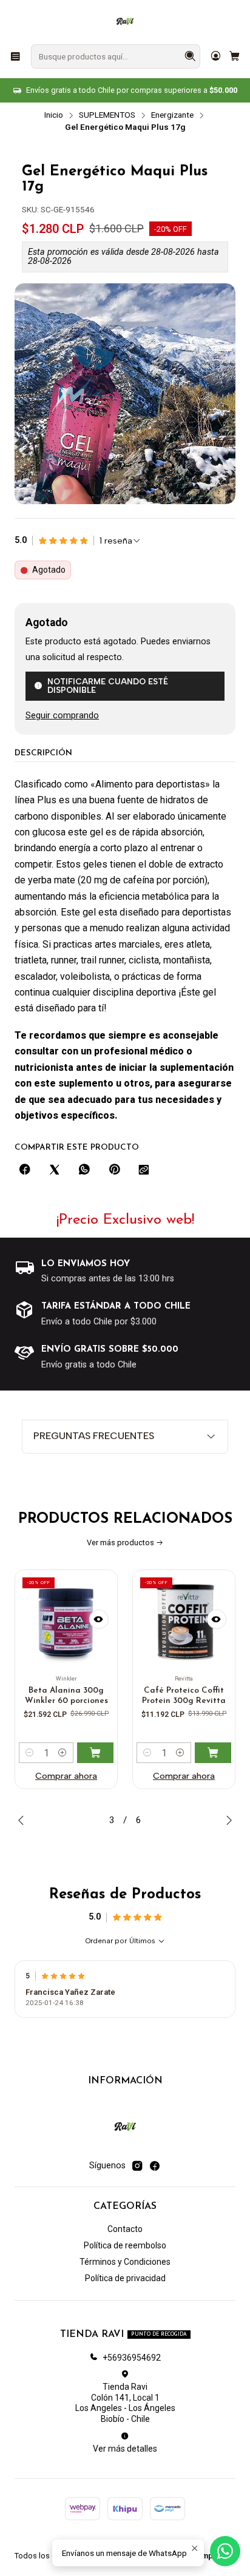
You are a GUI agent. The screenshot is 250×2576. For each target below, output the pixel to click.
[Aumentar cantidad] (86, 1753)
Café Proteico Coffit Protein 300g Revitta (89, 1696)
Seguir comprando (62, 716)
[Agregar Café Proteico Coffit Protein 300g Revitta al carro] (118, 1753)
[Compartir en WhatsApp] (84, 1170)
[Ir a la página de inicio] (125, 21)
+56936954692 (132, 2358)
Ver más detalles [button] (125, 2449)
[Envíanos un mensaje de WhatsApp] (225, 2551)
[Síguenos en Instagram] (137, 2166)
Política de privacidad (125, 2278)
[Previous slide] (24, 1820)
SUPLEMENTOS (107, 115)
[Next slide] (226, 1820)
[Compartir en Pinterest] (114, 1170)
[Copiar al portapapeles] (144, 1170)
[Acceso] (216, 56)
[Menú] (15, 56)
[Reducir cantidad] (53, 1753)
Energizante (172, 115)
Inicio (54, 115)
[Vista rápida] (122, 1619)
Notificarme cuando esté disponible (108, 686)
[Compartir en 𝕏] (55, 1170)
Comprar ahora (89, 1776)
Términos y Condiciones (125, 2262)
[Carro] (235, 56)
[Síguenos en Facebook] (155, 2166)
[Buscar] (190, 56)
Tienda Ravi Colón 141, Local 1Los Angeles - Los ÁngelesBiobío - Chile (125, 2403)
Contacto (125, 2229)
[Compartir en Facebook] (25, 1170)
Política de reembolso (125, 2245)
